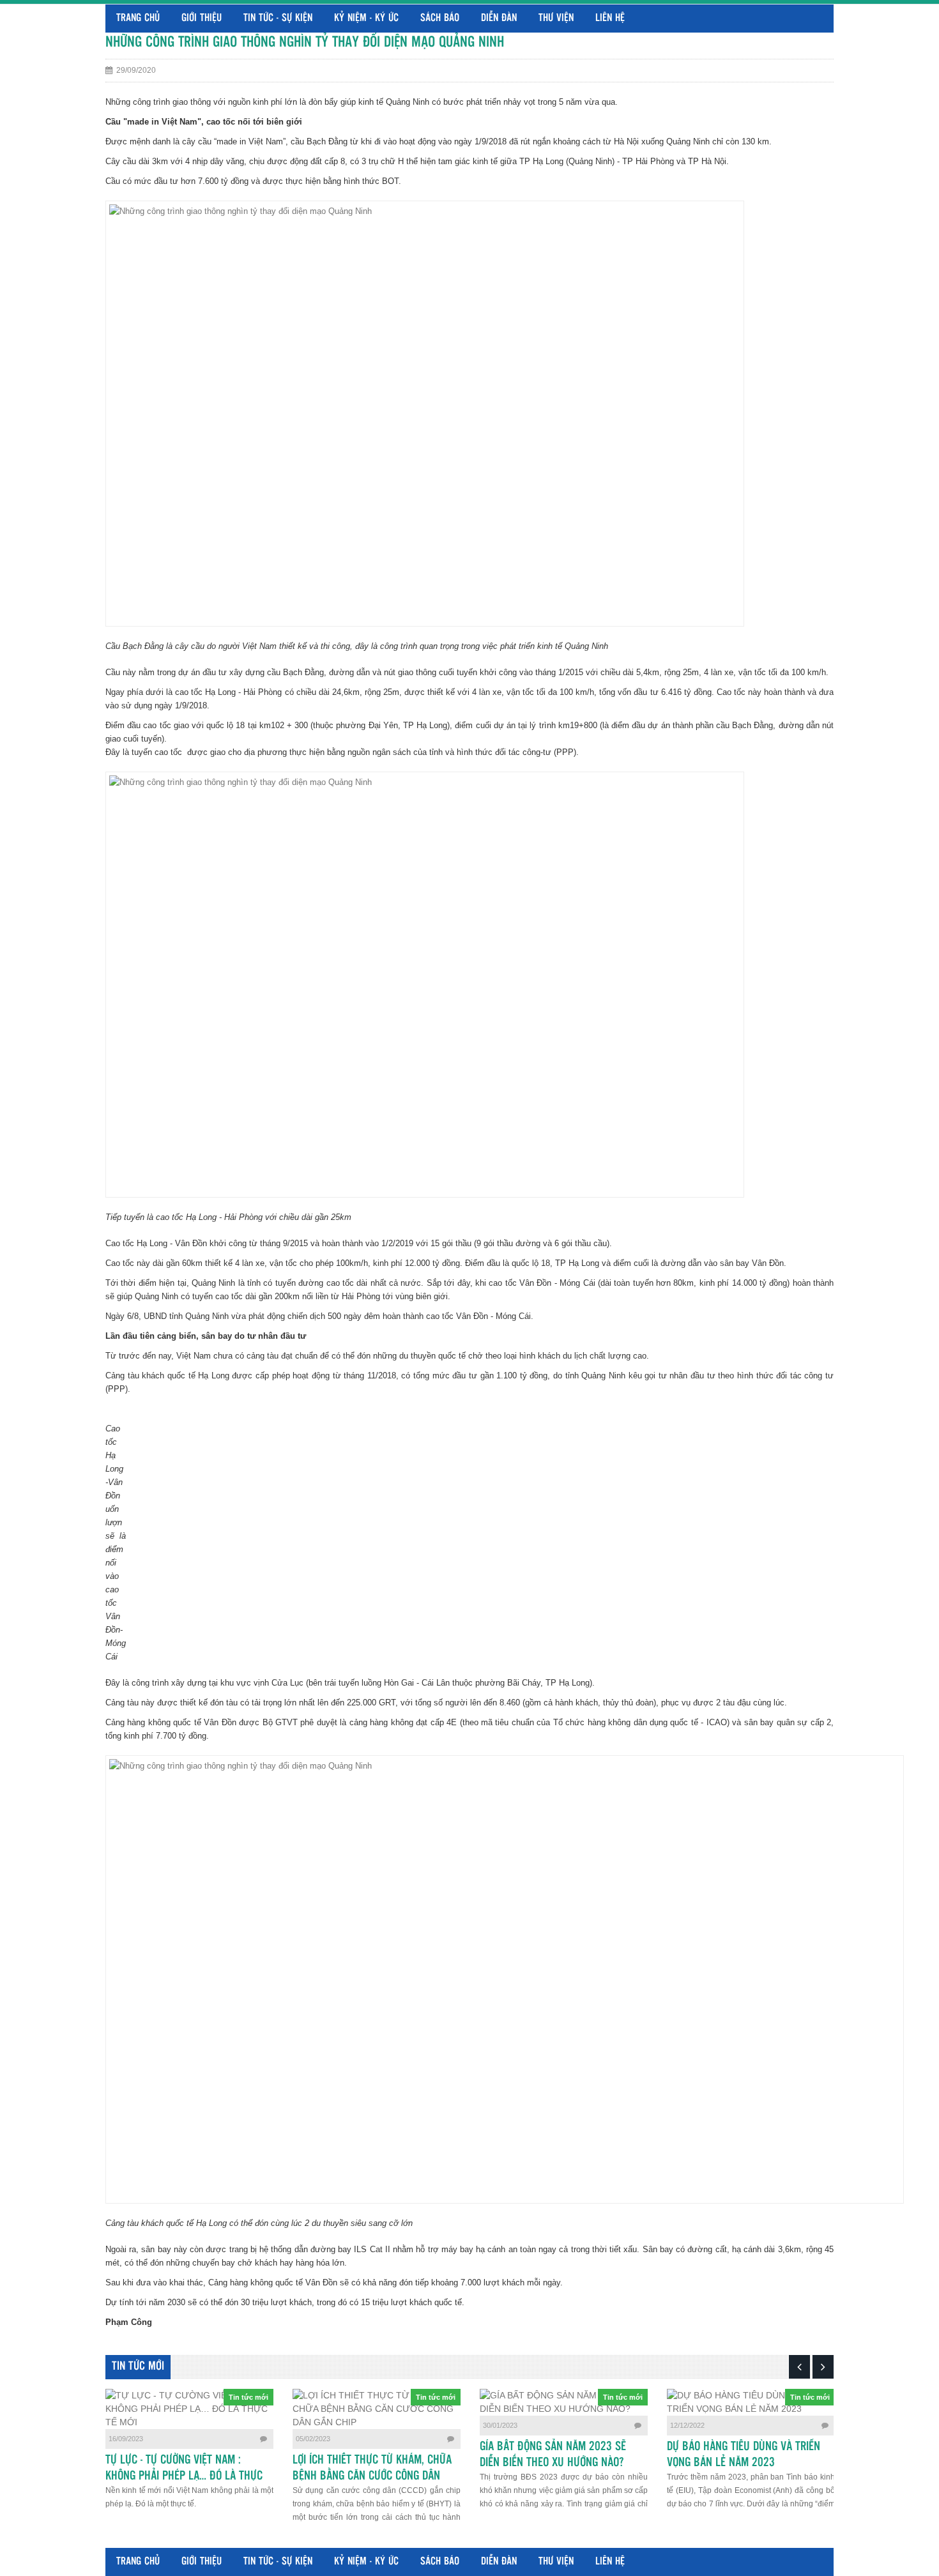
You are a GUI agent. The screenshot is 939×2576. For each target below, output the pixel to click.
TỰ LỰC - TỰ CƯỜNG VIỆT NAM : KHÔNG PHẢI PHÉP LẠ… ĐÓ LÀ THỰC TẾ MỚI (184, 2476)
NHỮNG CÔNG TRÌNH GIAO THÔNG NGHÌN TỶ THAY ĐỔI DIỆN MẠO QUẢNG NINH (305, 42)
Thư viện (556, 18)
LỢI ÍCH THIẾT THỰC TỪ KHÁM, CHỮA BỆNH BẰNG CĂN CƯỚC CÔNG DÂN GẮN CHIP (372, 2476)
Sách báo (440, 18)
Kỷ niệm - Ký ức (366, 18)
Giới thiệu (202, 18)
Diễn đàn (499, 18)
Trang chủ (138, 18)
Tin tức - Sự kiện (278, 18)
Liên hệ (610, 18)
